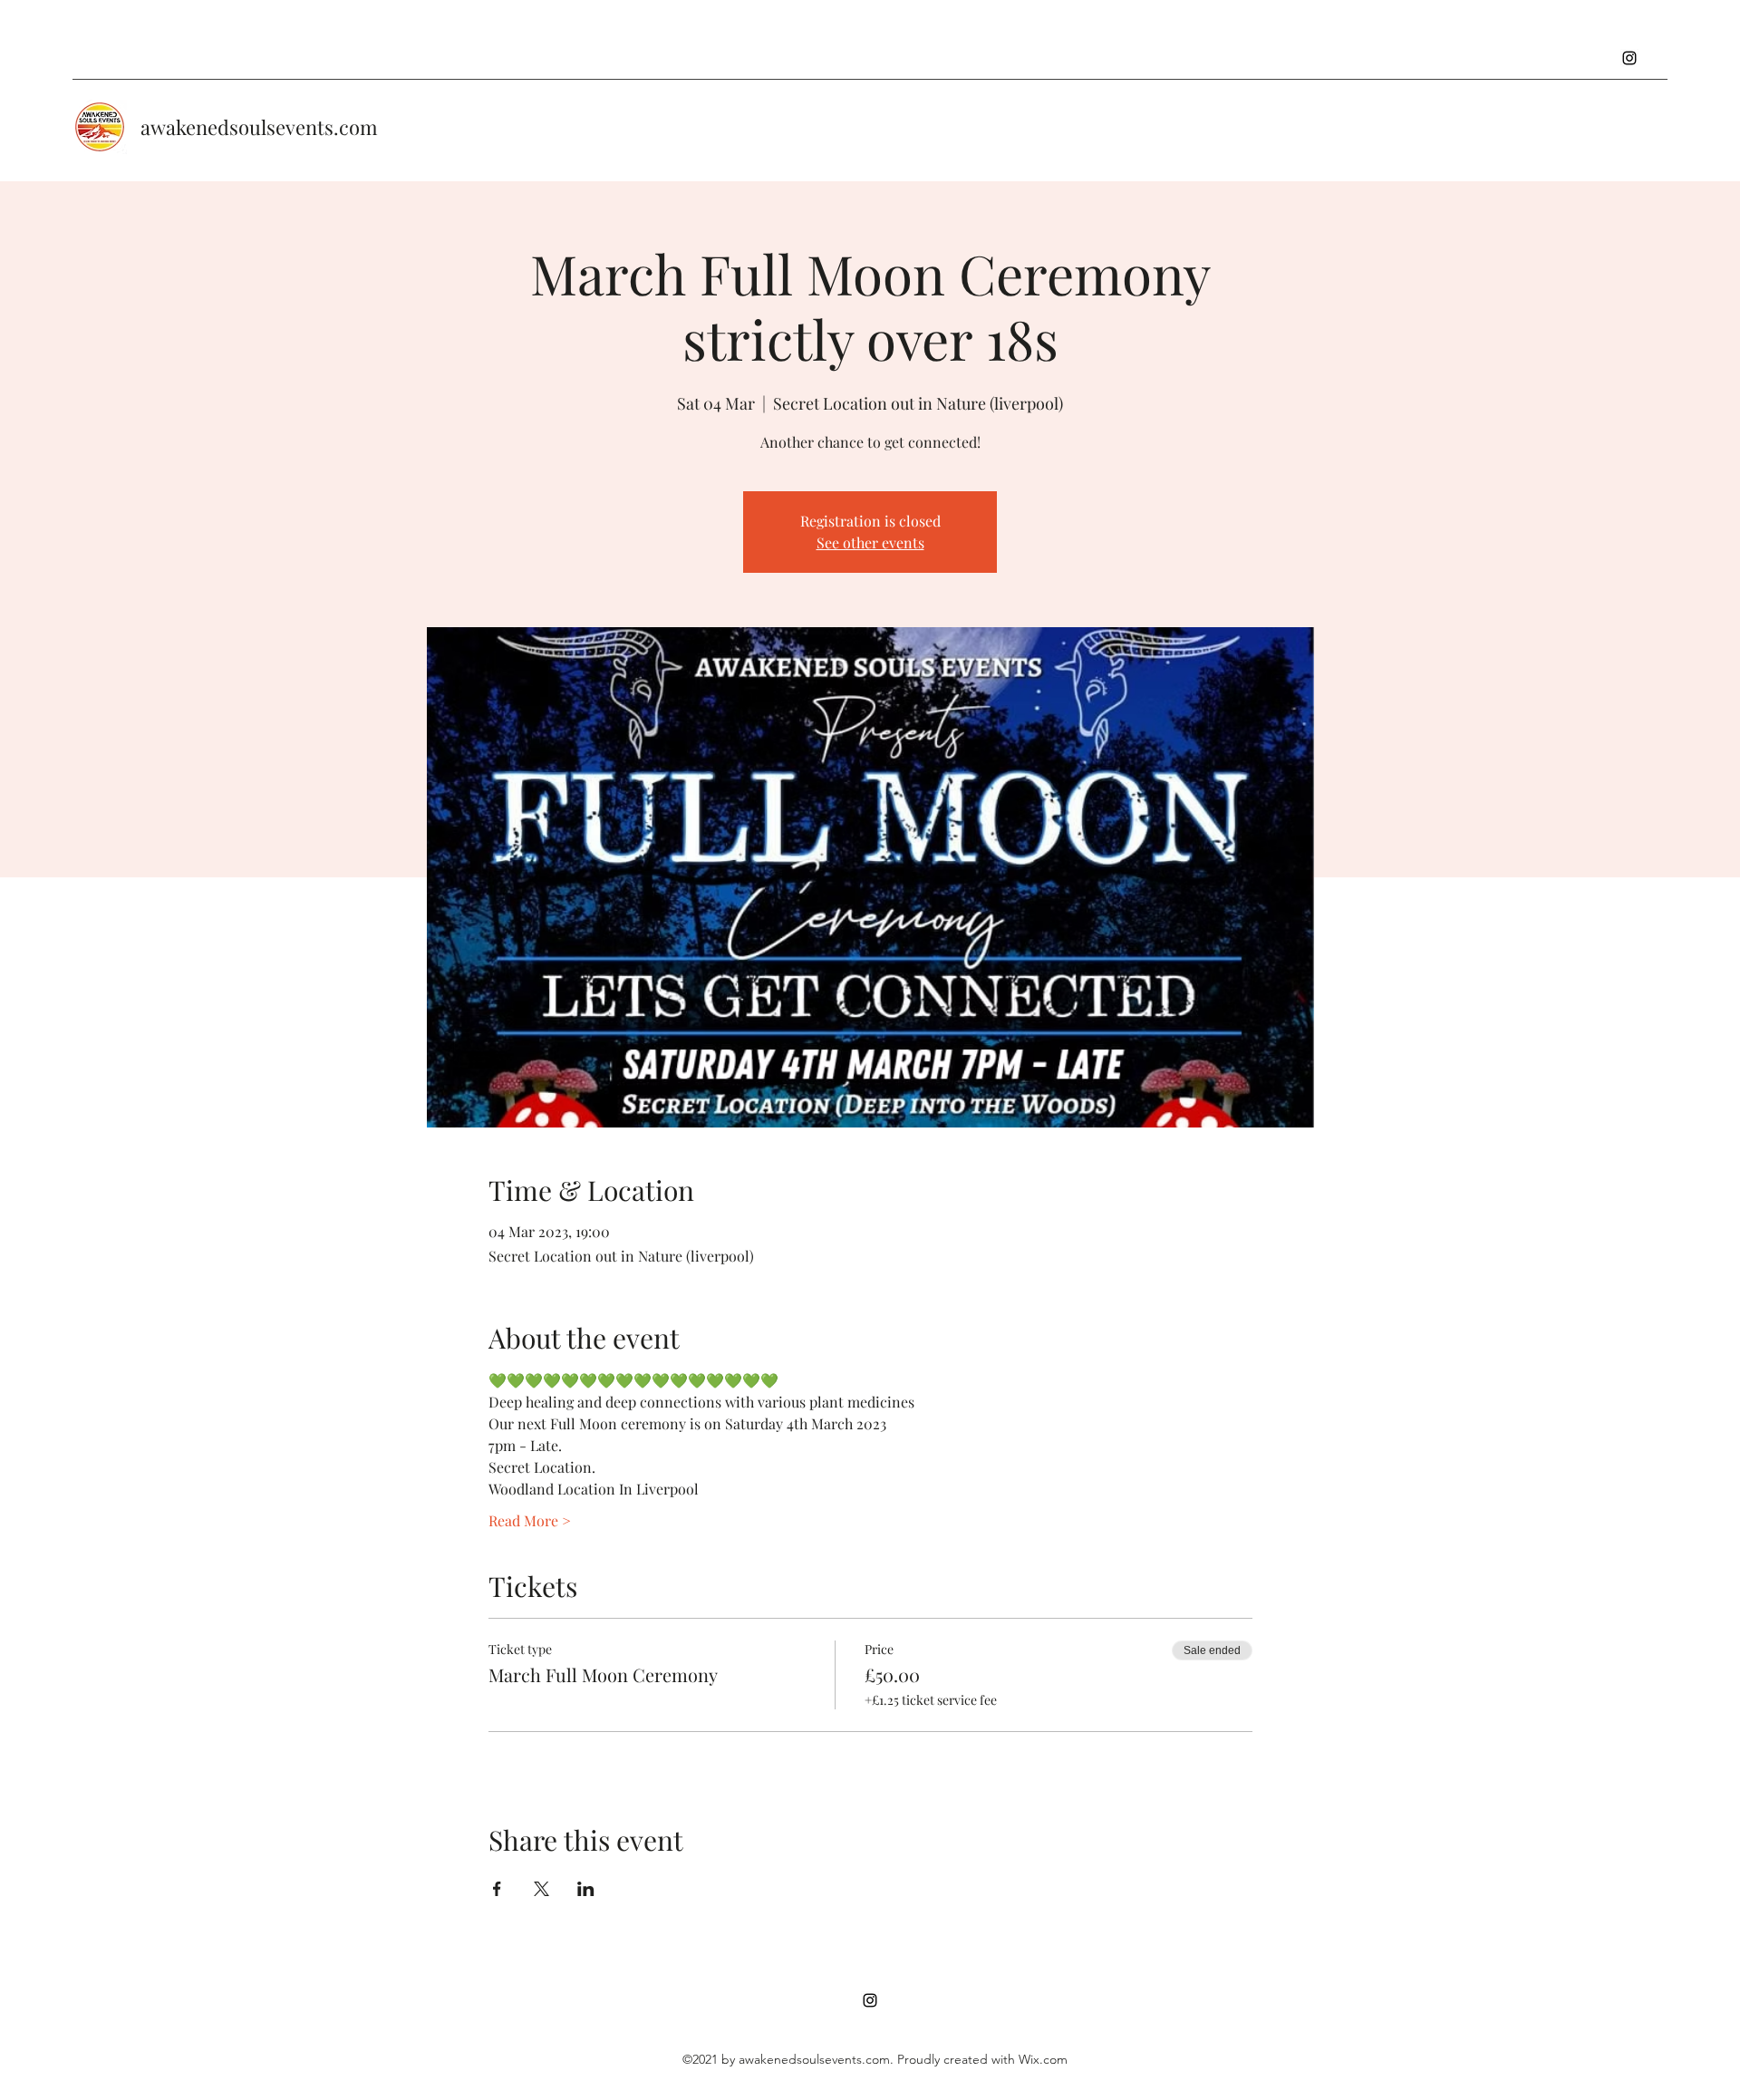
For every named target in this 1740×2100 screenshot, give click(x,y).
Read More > (530, 1520)
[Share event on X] (541, 1889)
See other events (870, 542)
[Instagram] (1629, 58)
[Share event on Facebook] (497, 1889)
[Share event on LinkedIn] (586, 1889)
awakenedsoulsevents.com (259, 127)
